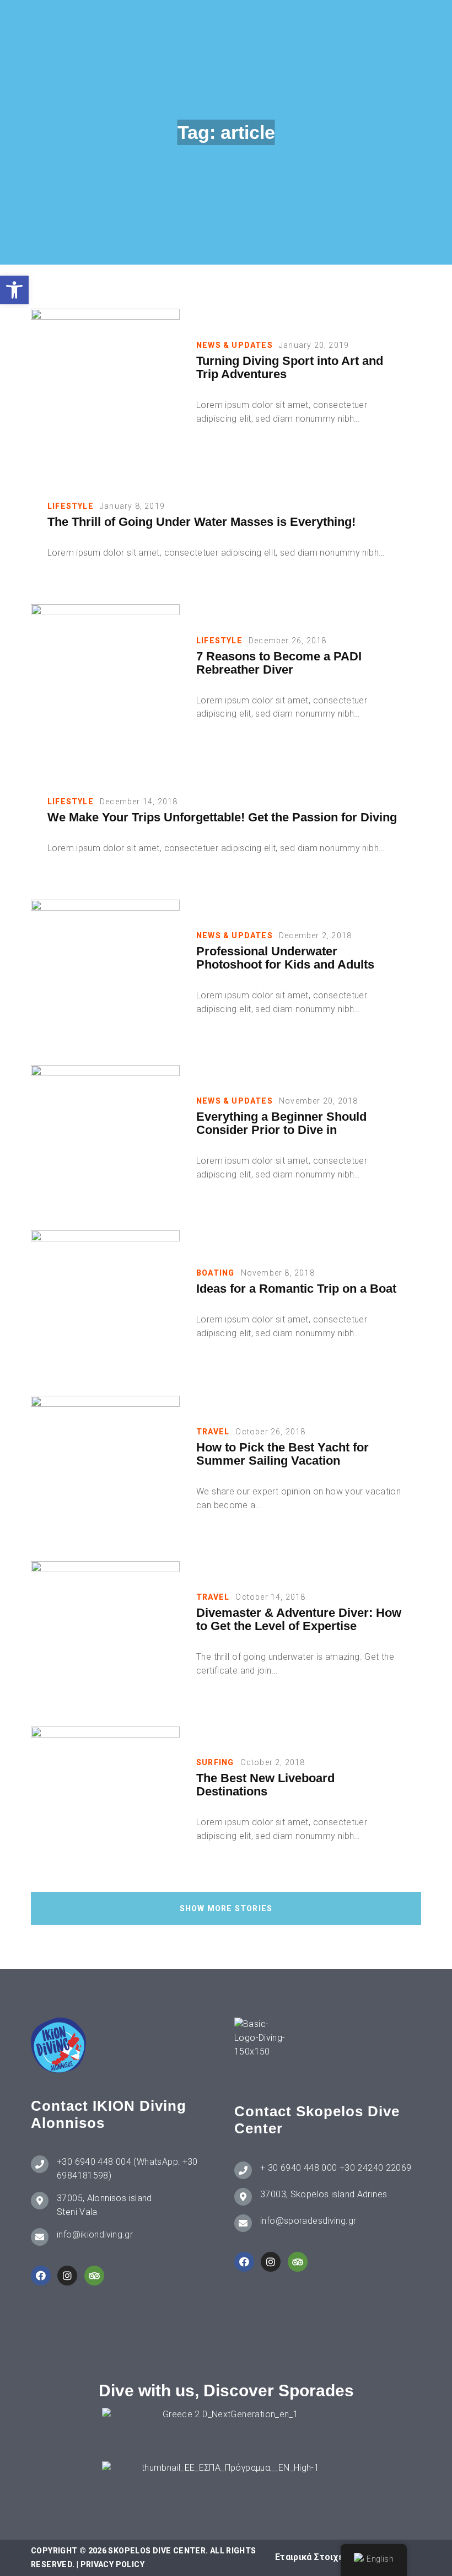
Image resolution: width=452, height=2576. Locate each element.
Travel (213, 1432)
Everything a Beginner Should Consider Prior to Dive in (281, 1123)
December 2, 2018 (315, 935)
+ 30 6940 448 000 (298, 2168)
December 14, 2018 (139, 802)
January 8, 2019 (132, 506)
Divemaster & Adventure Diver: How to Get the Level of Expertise (299, 1620)
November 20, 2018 (318, 1101)
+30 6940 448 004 (94, 2162)
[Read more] (105, 383)
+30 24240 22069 (376, 2168)
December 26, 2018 (287, 641)
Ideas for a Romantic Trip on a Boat (296, 1289)
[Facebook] (41, 2276)
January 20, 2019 (314, 345)
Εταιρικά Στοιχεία (313, 2557)
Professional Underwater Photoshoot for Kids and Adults (285, 958)
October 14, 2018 (270, 1597)
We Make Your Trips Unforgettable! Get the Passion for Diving (222, 818)
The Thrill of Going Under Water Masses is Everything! (201, 522)
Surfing (215, 1762)
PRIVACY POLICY (112, 2564)
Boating (215, 1273)
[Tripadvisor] (94, 2276)
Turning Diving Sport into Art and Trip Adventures (290, 368)
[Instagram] (67, 2276)
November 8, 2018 (278, 1273)
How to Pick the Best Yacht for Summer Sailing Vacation (282, 1454)
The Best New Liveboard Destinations (265, 1785)
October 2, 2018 (273, 1762)
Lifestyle (71, 506)
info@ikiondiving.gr (95, 2234)
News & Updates (235, 345)
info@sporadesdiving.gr (308, 2221)
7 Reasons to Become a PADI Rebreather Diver (279, 663)
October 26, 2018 (270, 1432)
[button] (14, 290)
